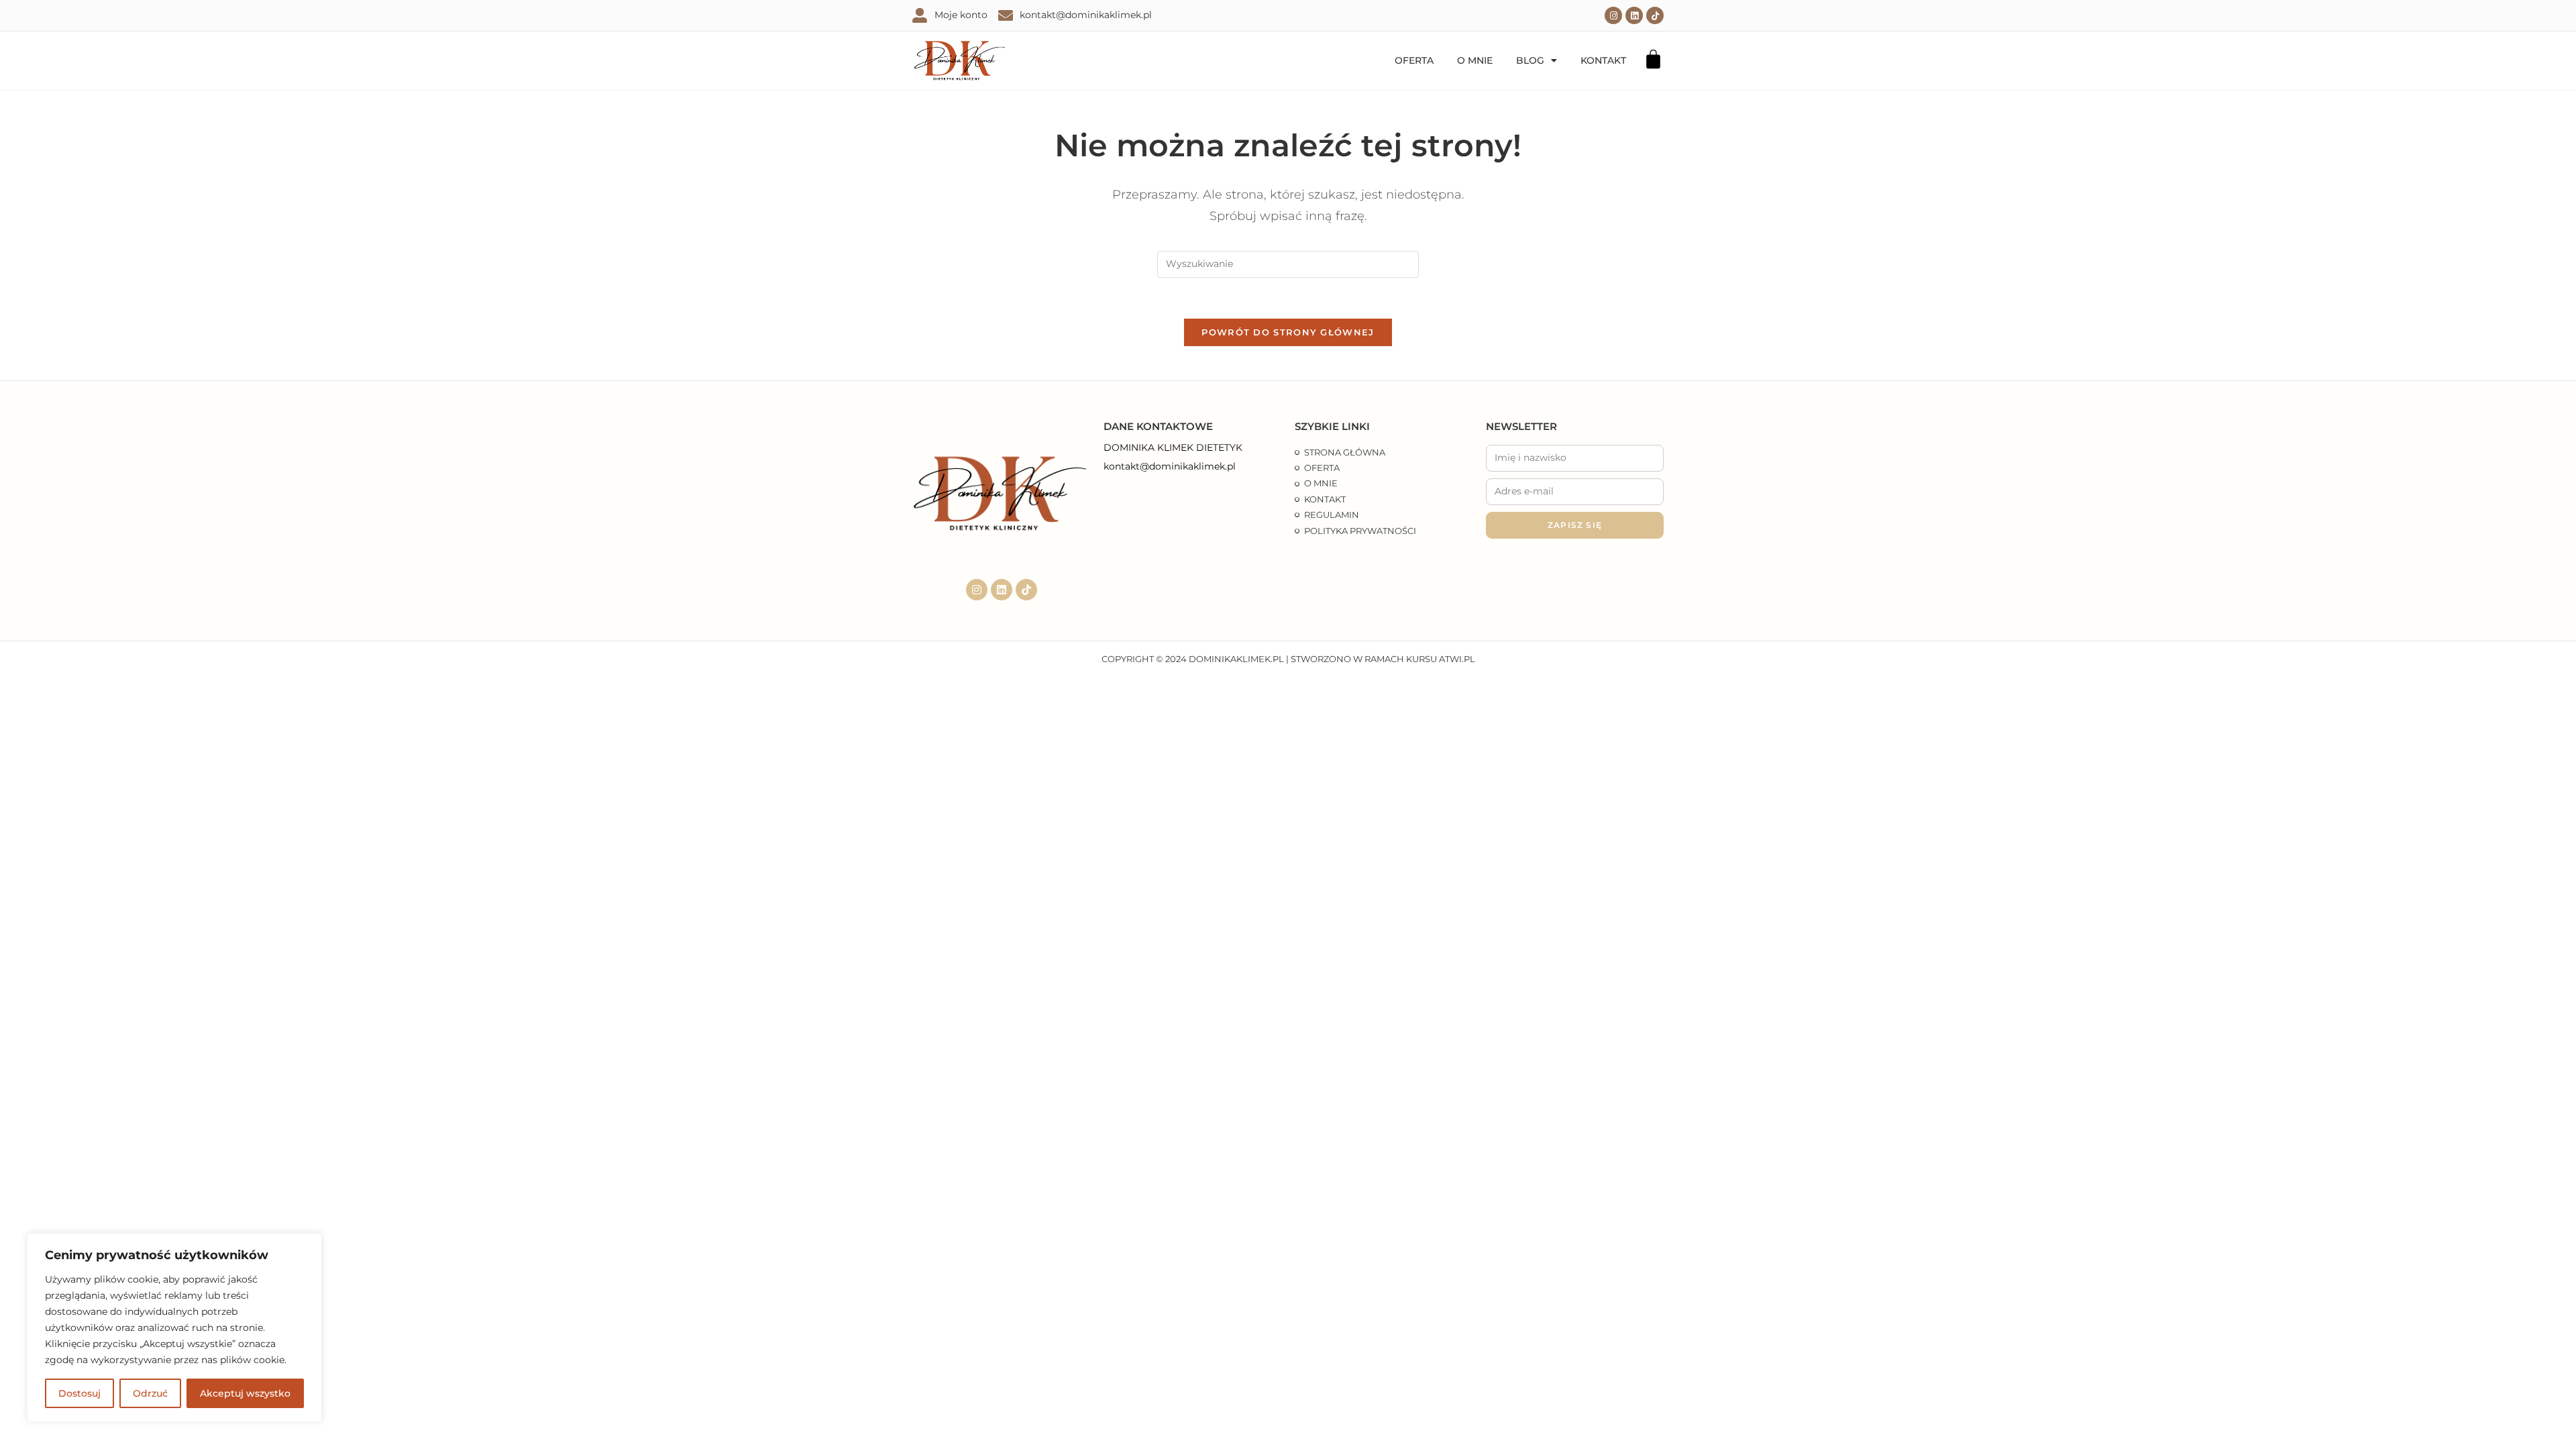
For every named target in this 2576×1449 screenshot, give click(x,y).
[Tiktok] (1655, 15)
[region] (174, 1328)
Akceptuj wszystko (245, 1393)
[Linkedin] (1634, 15)
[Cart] (1653, 59)
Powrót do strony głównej (1288, 332)
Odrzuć (150, 1393)
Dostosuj (79, 1393)
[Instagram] (1613, 15)
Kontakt (1603, 60)
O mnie (1475, 60)
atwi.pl (1457, 659)
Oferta (1414, 60)
